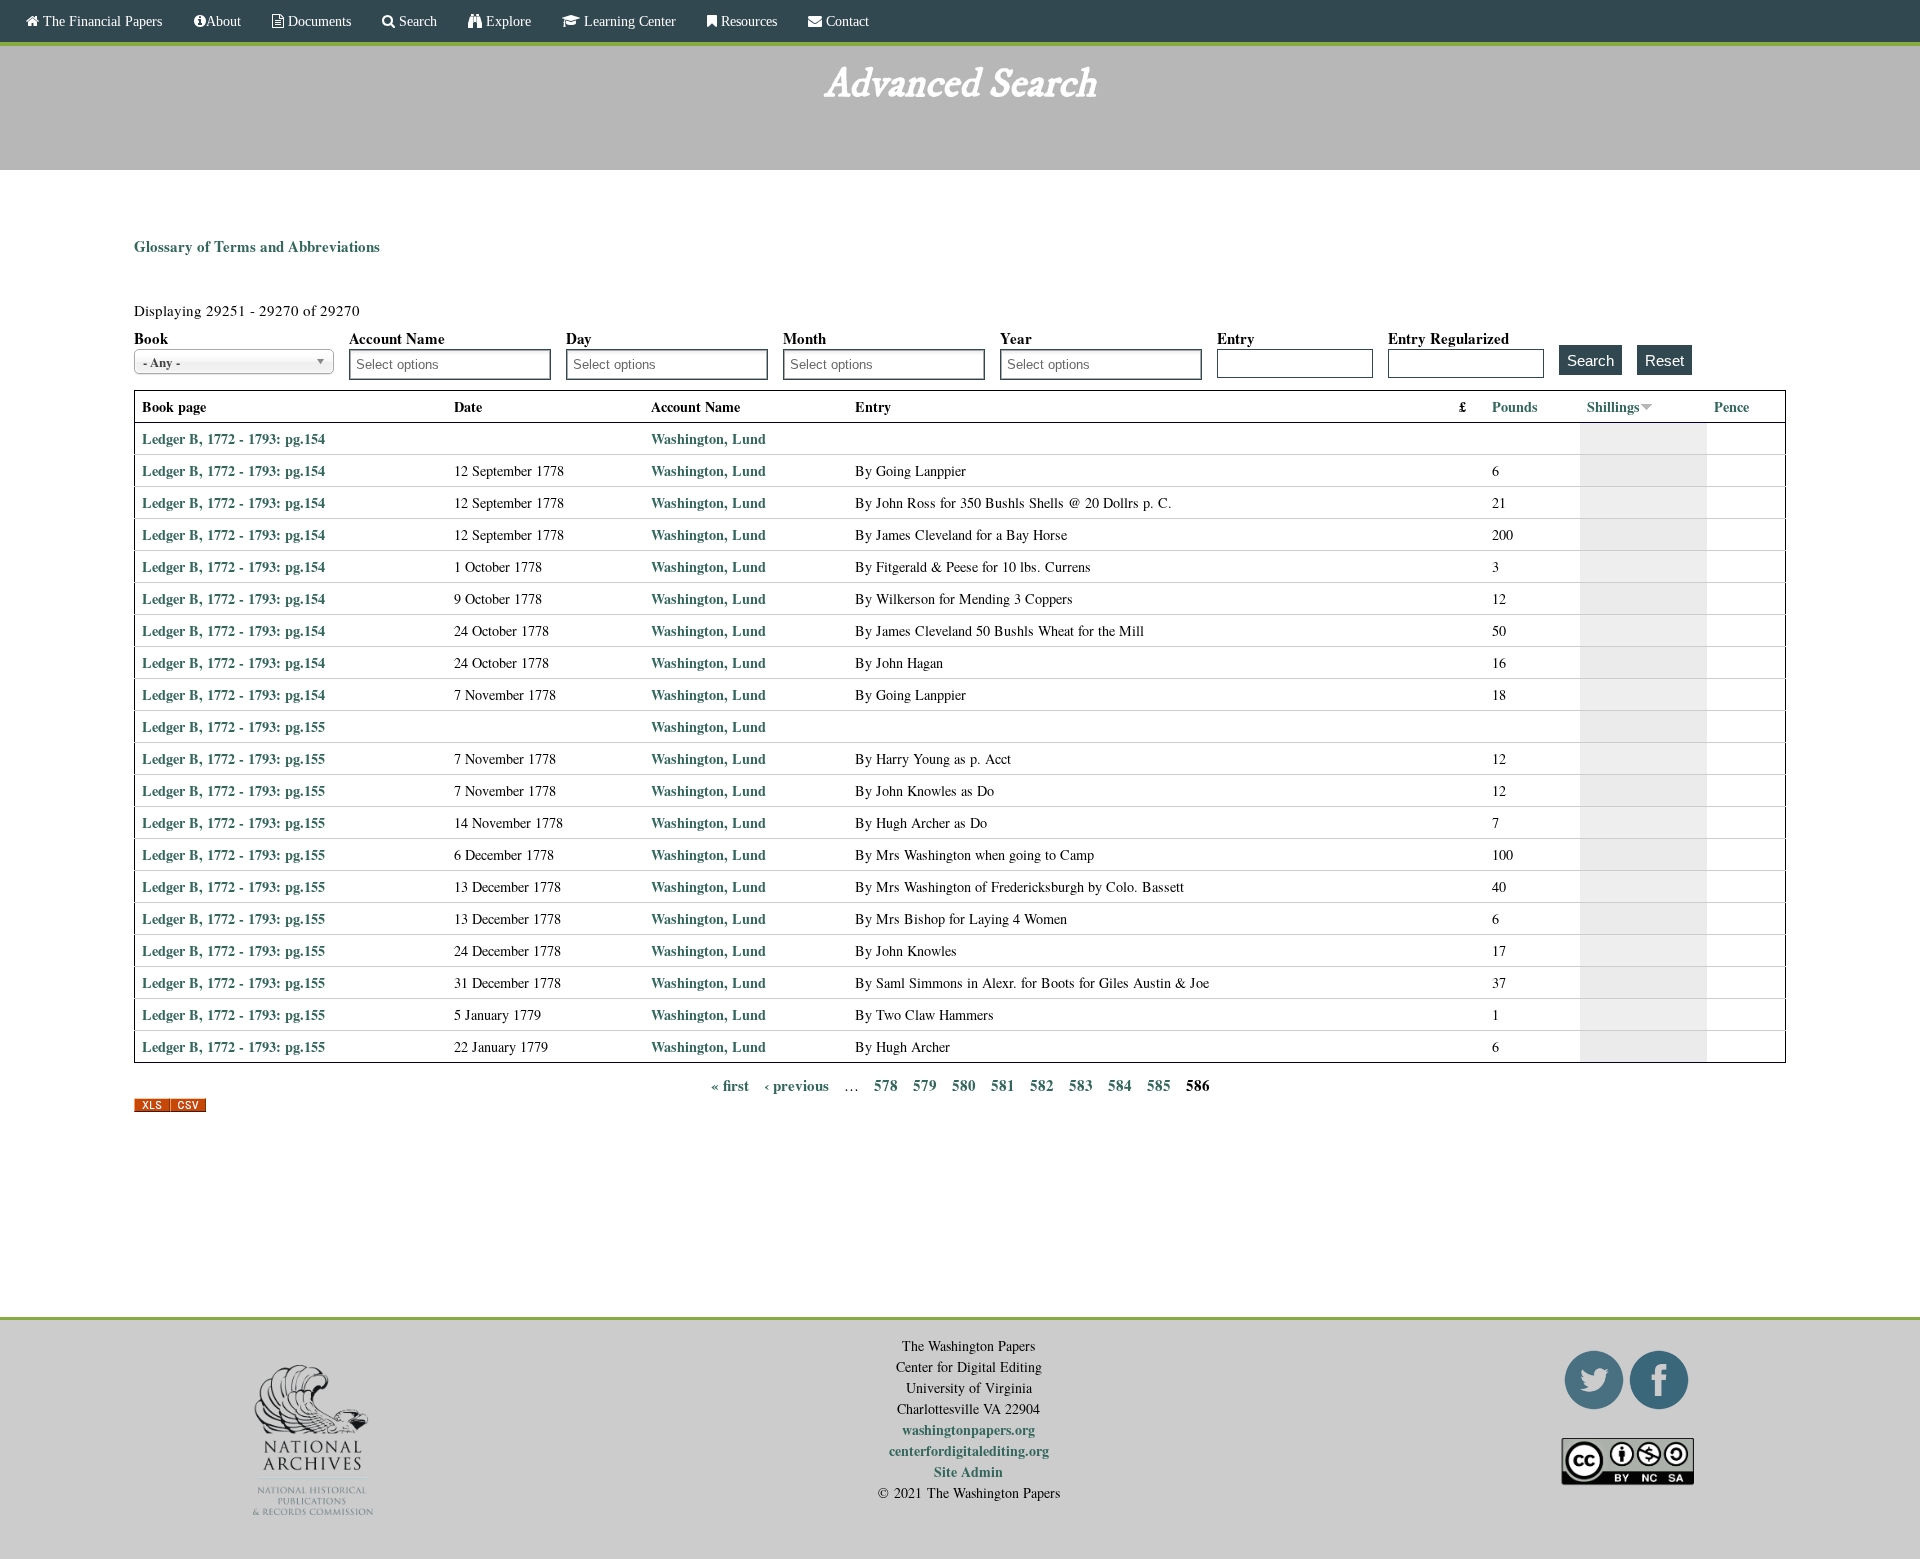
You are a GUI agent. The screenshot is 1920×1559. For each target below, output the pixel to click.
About (223, 21)
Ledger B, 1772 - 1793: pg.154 (233, 438)
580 (964, 1084)
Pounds (1515, 406)
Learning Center (628, 21)
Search (416, 21)
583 (1081, 1084)
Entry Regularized (1448, 338)
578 (886, 1084)
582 (1042, 1084)
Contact (845, 21)
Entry (1236, 338)
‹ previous (796, 1084)
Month (804, 338)
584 (1120, 1084)
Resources (747, 21)
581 (1003, 1084)
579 (925, 1084)
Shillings (1613, 406)
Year (1016, 338)
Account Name (397, 338)
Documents (317, 21)
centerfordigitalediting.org (969, 1450)
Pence (1731, 406)
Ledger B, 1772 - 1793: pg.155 (233, 726)
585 (1159, 1084)
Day (579, 338)
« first (730, 1084)
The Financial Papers (100, 21)
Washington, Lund (708, 438)
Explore (506, 21)
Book (151, 338)
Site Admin (968, 1471)
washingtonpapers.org (968, 1429)
